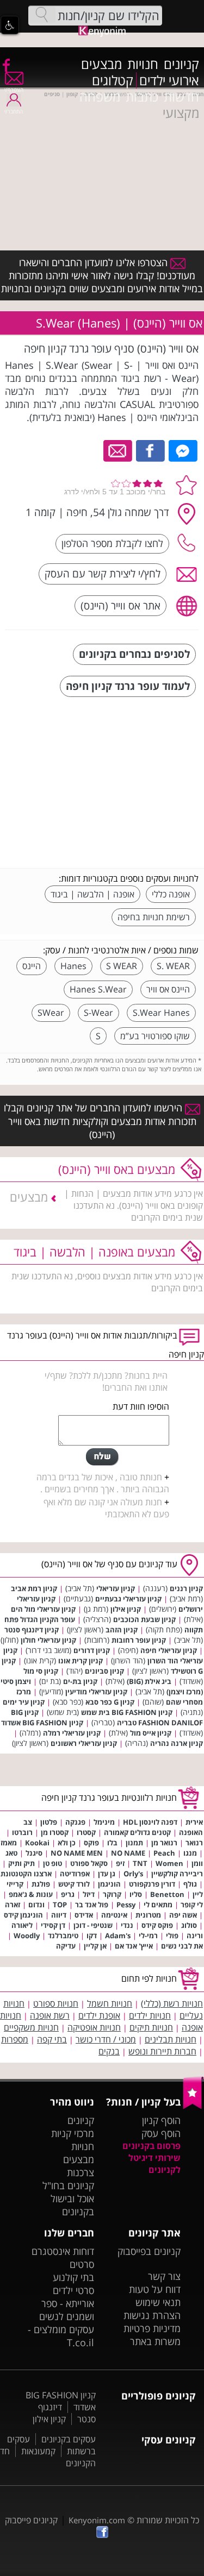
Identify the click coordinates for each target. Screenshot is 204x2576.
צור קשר (164, 2276)
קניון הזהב (122, 1630)
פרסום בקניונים (152, 2146)
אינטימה (114, 1915)
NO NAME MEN (77, 1853)
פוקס (91, 1843)
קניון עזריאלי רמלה (72, 1733)
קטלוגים (113, 80)
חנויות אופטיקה (94, 2027)
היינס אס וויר (168, 989)
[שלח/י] (102, 1457)
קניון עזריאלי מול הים (43, 1609)
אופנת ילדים (99, 2015)
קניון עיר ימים (24, 1702)
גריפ (68, 1894)
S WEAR (122, 966)
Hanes (73, 966)
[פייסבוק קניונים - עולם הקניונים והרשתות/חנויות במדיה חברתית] (5, 65)
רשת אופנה (50, 2015)
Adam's (118, 1936)
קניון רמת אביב (34, 1588)
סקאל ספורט (89, 1863)
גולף (190, 1884)
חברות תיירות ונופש (162, 2051)
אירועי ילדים (169, 80)
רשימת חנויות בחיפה (154, 917)
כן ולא (67, 1843)
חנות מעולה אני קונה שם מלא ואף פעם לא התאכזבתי (106, 1508)
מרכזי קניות (73, 2133)
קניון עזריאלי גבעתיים (128, 1599)
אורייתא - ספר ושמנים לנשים (67, 2310)
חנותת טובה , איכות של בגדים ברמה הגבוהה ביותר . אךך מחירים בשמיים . (103, 1483)
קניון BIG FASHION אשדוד (42, 1723)
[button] (10, 25)
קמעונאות (38, 2451)
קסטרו (86, 1832)
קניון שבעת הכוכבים (144, 1619)
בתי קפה (52, 2039)
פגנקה (75, 1822)
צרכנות (81, 2172)
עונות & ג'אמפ (31, 1894)
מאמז (9, 1843)
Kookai (37, 1843)
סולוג (189, 1925)
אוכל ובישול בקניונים (72, 2205)
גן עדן (107, 1874)
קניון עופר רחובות (139, 1640)
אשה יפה (183, 1915)
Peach (164, 1853)
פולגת (41, 1884)
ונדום (36, 1905)
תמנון (134, 1843)
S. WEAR (173, 966)
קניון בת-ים (80, 1681)
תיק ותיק (21, 1863)
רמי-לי (148, 1936)
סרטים (82, 2264)
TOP (60, 1905)
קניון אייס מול (151, 1733)
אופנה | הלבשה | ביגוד (92, 894)
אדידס (84, 1915)
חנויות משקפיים (31, 2027)
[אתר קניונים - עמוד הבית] (193, 2107)
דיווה (59, 1915)
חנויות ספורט (56, 2003)
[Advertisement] (117, 784)
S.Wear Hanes (161, 1013)
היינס (32, 966)
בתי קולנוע (73, 2277)
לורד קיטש (74, 1884)
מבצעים (101, 64)
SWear (51, 1013)
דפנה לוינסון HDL (150, 1822)
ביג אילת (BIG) (149, 1681)
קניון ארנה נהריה (177, 1743)
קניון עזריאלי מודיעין (96, 1692)
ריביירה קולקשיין (177, 1874)
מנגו (190, 1853)
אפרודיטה (75, 1874)
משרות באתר (155, 2341)
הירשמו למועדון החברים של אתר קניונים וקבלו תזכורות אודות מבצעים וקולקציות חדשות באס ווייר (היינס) (100, 1121)
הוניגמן (109, 1884)
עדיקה (66, 1946)
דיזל (89, 1894)
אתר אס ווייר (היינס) (120, 605)
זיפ (120, 1863)
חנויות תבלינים (171, 2039)
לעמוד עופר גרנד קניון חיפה (128, 686)
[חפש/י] (42, 15)
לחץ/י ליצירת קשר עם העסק (103, 573)
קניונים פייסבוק (31, 2520)
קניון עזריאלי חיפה (169, 1650)
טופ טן (52, 1863)
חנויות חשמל (110, 2003)
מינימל (104, 1822)
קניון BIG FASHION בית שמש (127, 1712)
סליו (136, 1894)
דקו (92, 1936)
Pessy (126, 1905)
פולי (172, 1936)
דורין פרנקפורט (152, 1884)
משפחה (100, 97)
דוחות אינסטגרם (63, 2251)
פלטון (49, 1822)
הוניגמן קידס (23, 1915)
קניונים (181, 64)
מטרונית (148, 1915)
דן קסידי (53, 1925)
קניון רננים (186, 1588)
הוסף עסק (161, 2133)
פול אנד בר (92, 1905)
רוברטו (22, 1832)
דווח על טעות (155, 2289)
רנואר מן (164, 1843)
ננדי (127, 1925)
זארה (13, 1905)
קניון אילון (126, 1609)
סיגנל (34, 1853)
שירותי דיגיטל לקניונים (154, 2164)
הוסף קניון (161, 2120)
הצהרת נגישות (152, 2315)
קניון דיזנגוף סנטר (32, 1630)
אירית (194, 1822)
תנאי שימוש (158, 2302)
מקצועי (181, 113)
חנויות (143, 64)
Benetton (167, 1894)
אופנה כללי (171, 894)
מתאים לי (158, 1905)
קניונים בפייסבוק (149, 2251)
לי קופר (192, 1905)
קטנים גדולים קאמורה (137, 1832)
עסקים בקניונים (69, 2439)
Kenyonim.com (97, 2520)
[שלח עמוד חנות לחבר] (118, 450)
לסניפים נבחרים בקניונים (134, 654)
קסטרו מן (55, 1832)
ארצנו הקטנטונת (26, 1874)
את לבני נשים (182, 1946)
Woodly (27, 1936)
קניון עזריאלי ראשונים (84, 1743)
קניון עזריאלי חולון (48, 1640)
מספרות (15, 2039)
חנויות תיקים (151, 2027)
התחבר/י (14, 111)
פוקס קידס (157, 1925)
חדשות (181, 97)
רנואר (194, 1843)
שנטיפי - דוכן (93, 1925)
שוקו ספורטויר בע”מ (155, 1036)
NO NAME (128, 1853)
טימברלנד (63, 1936)
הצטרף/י (14, 90)
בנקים (109, 2051)
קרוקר (112, 1894)
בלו (112, 1843)
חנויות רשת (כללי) (172, 2003)
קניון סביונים (104, 1671)
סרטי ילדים (73, 2290)
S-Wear (98, 1013)
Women (169, 1863)
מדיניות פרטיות (152, 2328)
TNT (140, 1863)
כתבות (142, 97)
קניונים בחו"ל (68, 2185)
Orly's (133, 1874)
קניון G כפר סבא (110, 1702)
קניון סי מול (41, 1671)
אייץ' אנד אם (134, 1946)
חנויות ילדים (150, 2015)
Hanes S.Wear (98, 989)
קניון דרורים (92, 1650)
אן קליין (95, 1946)
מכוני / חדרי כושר (106, 2039)
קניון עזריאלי (116, 1588)
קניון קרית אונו (81, 1661)
